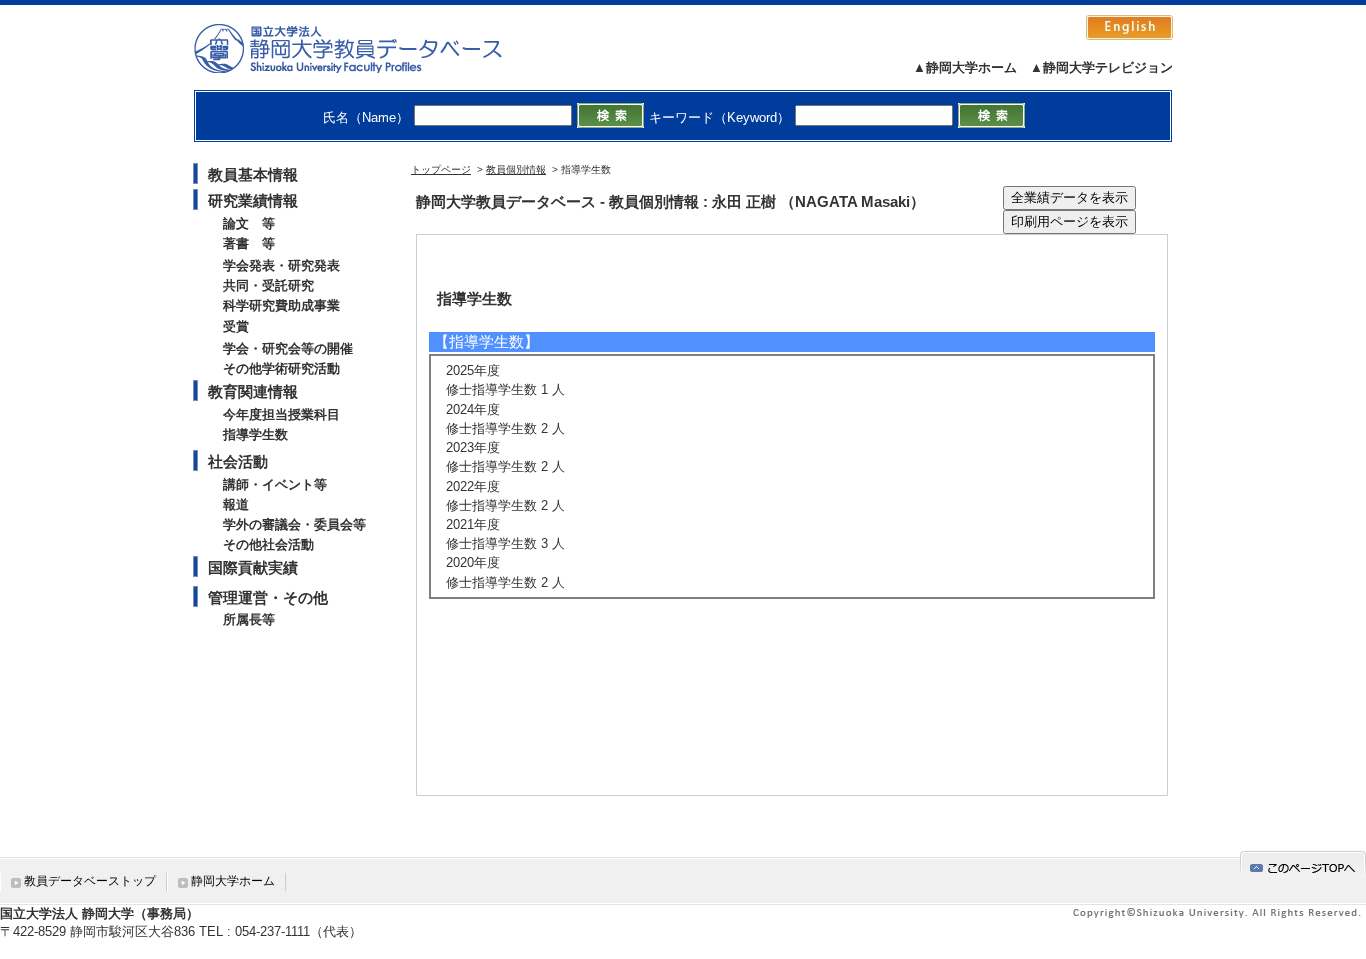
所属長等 (249, 619)
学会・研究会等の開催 (288, 348)
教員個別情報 (516, 169)
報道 (236, 504)
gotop (1303, 864)
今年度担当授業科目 (281, 414)
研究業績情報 (253, 200)
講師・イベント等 (275, 484)
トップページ (441, 169)
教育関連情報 (253, 391)
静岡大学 (368, 48)
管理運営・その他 (268, 597)
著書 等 (249, 243)
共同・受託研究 (268, 285)
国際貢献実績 (253, 567)
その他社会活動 (268, 544)
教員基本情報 (253, 174)
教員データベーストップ (90, 881)
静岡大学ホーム (233, 881)
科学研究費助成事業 (281, 305)
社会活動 (238, 461)
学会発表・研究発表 (281, 265)
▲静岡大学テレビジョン (1101, 67)
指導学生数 (255, 434)
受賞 (236, 326)
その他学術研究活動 (281, 368)
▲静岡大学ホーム (965, 67)
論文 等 (249, 223)
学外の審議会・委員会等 (294, 524)
